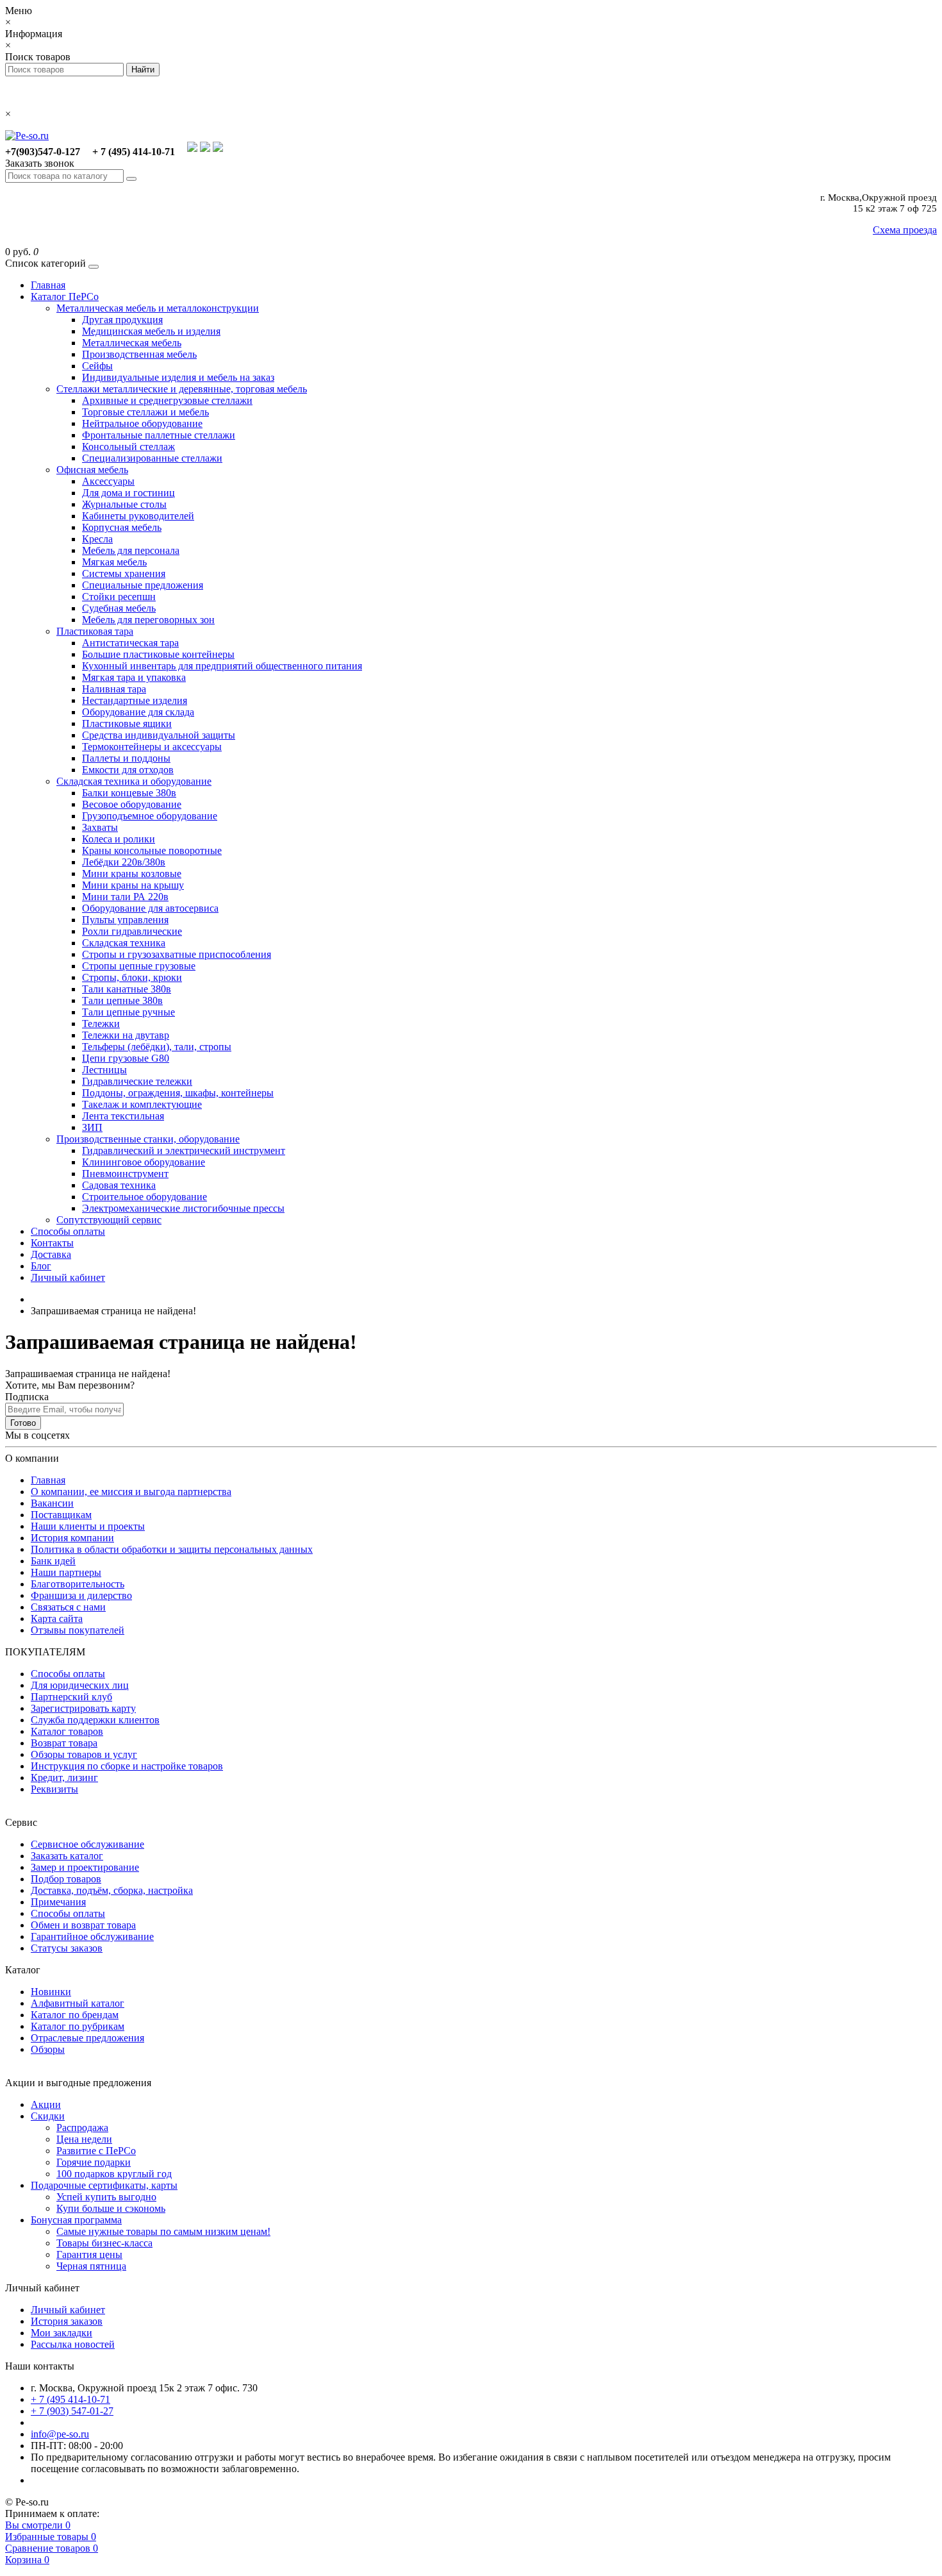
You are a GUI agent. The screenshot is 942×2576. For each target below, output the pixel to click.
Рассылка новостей (73, 2344)
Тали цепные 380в (122, 1000)
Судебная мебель (119, 608)
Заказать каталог (67, 1856)
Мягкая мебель (114, 562)
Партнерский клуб (71, 1697)
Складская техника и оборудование (134, 781)
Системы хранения (124, 573)
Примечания (58, 1902)
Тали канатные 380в (127, 989)
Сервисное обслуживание (87, 1844)
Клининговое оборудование (144, 1162)
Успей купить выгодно (106, 2197)
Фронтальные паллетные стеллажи (159, 435)
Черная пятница (91, 2266)
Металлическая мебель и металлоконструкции (158, 308)
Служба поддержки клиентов (95, 1720)
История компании (72, 1538)
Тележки (101, 1024)
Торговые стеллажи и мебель (145, 412)
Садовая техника (119, 1185)
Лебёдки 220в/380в (124, 862)
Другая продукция (122, 320)
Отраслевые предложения (87, 2038)
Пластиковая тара (95, 631)
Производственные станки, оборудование (148, 1139)
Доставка (51, 1254)
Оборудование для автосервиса (150, 908)
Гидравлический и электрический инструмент (184, 1150)
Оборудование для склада (138, 712)
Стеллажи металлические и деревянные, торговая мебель (182, 389)
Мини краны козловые (132, 874)
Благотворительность (78, 1584)
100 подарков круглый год (114, 2174)
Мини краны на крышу (133, 885)
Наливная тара (114, 689)
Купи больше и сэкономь (111, 2208)
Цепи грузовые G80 (126, 1058)
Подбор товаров (66, 1879)
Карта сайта (57, 1618)
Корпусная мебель (122, 527)
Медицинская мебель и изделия (151, 331)
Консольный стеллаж (128, 447)
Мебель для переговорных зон (148, 620)
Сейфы (97, 366)
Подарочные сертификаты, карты (104, 2185)
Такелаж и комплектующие (142, 1104)
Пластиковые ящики (127, 723)
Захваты (100, 827)
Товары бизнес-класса (104, 2243)
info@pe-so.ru (60, 2434)
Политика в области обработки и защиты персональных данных (172, 1549)
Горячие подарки (94, 2162)
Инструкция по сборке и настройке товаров (127, 1766)
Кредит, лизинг (64, 1777)
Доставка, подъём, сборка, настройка (112, 1890)
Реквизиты (54, 1789)
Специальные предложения (143, 585)
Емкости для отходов (128, 770)
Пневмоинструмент (125, 1174)
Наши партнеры (66, 1572)
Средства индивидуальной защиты (159, 735)
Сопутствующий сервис (109, 1220)
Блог (41, 1266)
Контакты (52, 1243)
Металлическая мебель (132, 343)
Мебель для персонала (131, 550)
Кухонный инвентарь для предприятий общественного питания (222, 666)
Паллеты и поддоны (126, 758)
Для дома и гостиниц (128, 493)
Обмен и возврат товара (83, 1925)
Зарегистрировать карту (83, 1708)
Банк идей (53, 1561)
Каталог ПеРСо (65, 297)
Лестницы (104, 1070)
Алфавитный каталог (78, 2003)
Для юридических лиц (80, 1685)
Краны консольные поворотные (152, 850)
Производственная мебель (139, 354)
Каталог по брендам (75, 2015)
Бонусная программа (76, 2220)
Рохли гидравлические (132, 931)
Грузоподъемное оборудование (150, 816)
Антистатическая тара (130, 643)
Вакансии (52, 1503)
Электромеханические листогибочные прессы (183, 1208)
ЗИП (92, 1127)
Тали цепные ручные (128, 1012)
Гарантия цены (89, 2254)
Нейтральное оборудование (142, 423)
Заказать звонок (40, 163)
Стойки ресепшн (119, 597)
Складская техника (124, 943)
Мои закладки (62, 2333)
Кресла (97, 539)
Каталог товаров (67, 1731)
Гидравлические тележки (137, 1081)
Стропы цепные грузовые (139, 966)
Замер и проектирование (85, 1867)
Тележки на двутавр (126, 1035)
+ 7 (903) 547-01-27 (72, 2411)
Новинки (51, 1992)
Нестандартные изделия (135, 700)
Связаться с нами (68, 1607)
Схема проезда (905, 230)
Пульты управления (125, 920)
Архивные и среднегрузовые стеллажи (167, 400)
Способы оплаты (68, 1231)
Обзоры (48, 2049)
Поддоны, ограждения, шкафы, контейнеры (178, 1093)
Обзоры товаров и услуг (84, 1754)
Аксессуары (108, 481)
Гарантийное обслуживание (92, 1936)
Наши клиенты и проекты (88, 1526)
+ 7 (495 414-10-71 (70, 2399)
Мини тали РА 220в (125, 897)
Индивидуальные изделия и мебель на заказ (178, 377)
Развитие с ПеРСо (96, 2151)
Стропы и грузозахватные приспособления (177, 954)
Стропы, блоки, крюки (132, 977)
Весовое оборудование (132, 804)
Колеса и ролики (119, 839)
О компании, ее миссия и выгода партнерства (131, 1492)
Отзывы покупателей (78, 1630)
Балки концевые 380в (129, 793)
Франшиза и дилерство (81, 1595)
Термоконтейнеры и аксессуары (152, 747)
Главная (48, 285)
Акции (46, 2104)
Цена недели (84, 2139)
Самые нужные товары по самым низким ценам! (163, 2231)
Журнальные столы (124, 504)
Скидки (48, 2116)
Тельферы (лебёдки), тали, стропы (157, 1047)
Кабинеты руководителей (138, 516)
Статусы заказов (67, 1948)
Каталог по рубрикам (78, 2026)
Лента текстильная (123, 1116)
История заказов (67, 2321)
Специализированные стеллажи (152, 458)
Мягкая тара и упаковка (134, 677)
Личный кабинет (68, 1277)
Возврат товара (64, 1743)
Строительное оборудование (145, 1197)
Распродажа (82, 2128)
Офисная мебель (92, 470)
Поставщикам (61, 1515)
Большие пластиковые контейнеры (158, 654)
